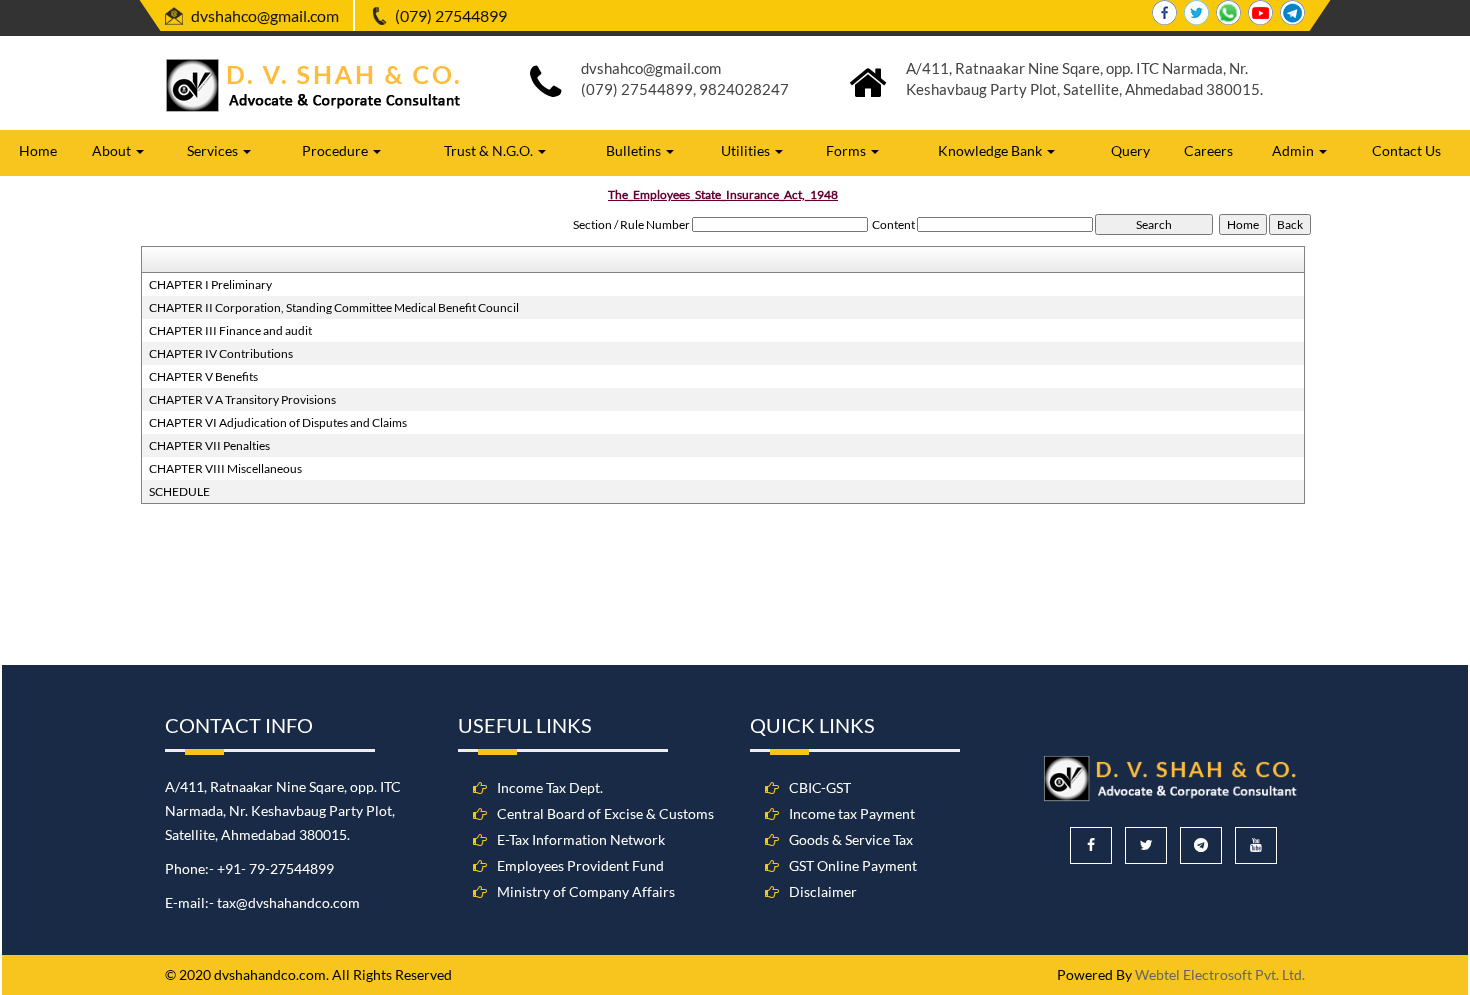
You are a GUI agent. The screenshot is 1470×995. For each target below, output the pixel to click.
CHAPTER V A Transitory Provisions (242, 399)
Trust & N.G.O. (490, 150)
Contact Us (1406, 150)
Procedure (336, 150)
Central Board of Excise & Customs (605, 813)
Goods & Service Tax (851, 839)
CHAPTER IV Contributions (221, 353)
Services (214, 150)
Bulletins (635, 150)
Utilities (747, 150)
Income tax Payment (852, 813)
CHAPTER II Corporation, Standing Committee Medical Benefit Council (334, 307)
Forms (847, 150)
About (113, 150)
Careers (1208, 150)
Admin (1294, 150)
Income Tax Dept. (550, 787)
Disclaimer (823, 891)
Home (38, 150)
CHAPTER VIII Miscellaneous (225, 468)
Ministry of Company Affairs (586, 891)
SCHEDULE (179, 491)
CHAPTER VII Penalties (209, 445)
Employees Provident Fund (580, 865)
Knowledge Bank (991, 150)
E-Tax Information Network (581, 839)
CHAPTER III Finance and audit (230, 330)
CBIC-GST (820, 787)
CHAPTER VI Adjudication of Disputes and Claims (278, 422)
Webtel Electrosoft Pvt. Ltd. (1220, 974)
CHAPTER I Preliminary (210, 284)
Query (1130, 150)
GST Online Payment (853, 865)
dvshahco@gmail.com (265, 15)
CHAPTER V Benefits (203, 376)
